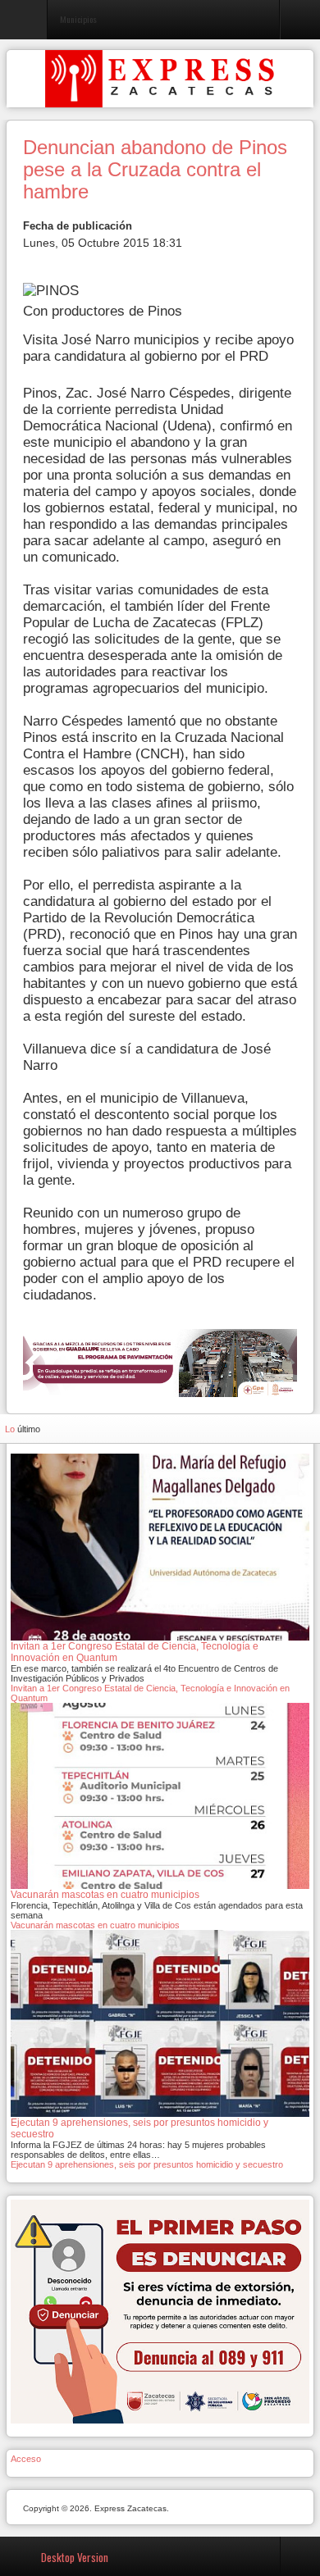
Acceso (26, 2459)
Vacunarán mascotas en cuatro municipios (95, 1925)
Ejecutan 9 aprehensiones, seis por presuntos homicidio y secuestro (147, 2164)
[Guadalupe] (160, 1362)
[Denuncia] (160, 2310)
